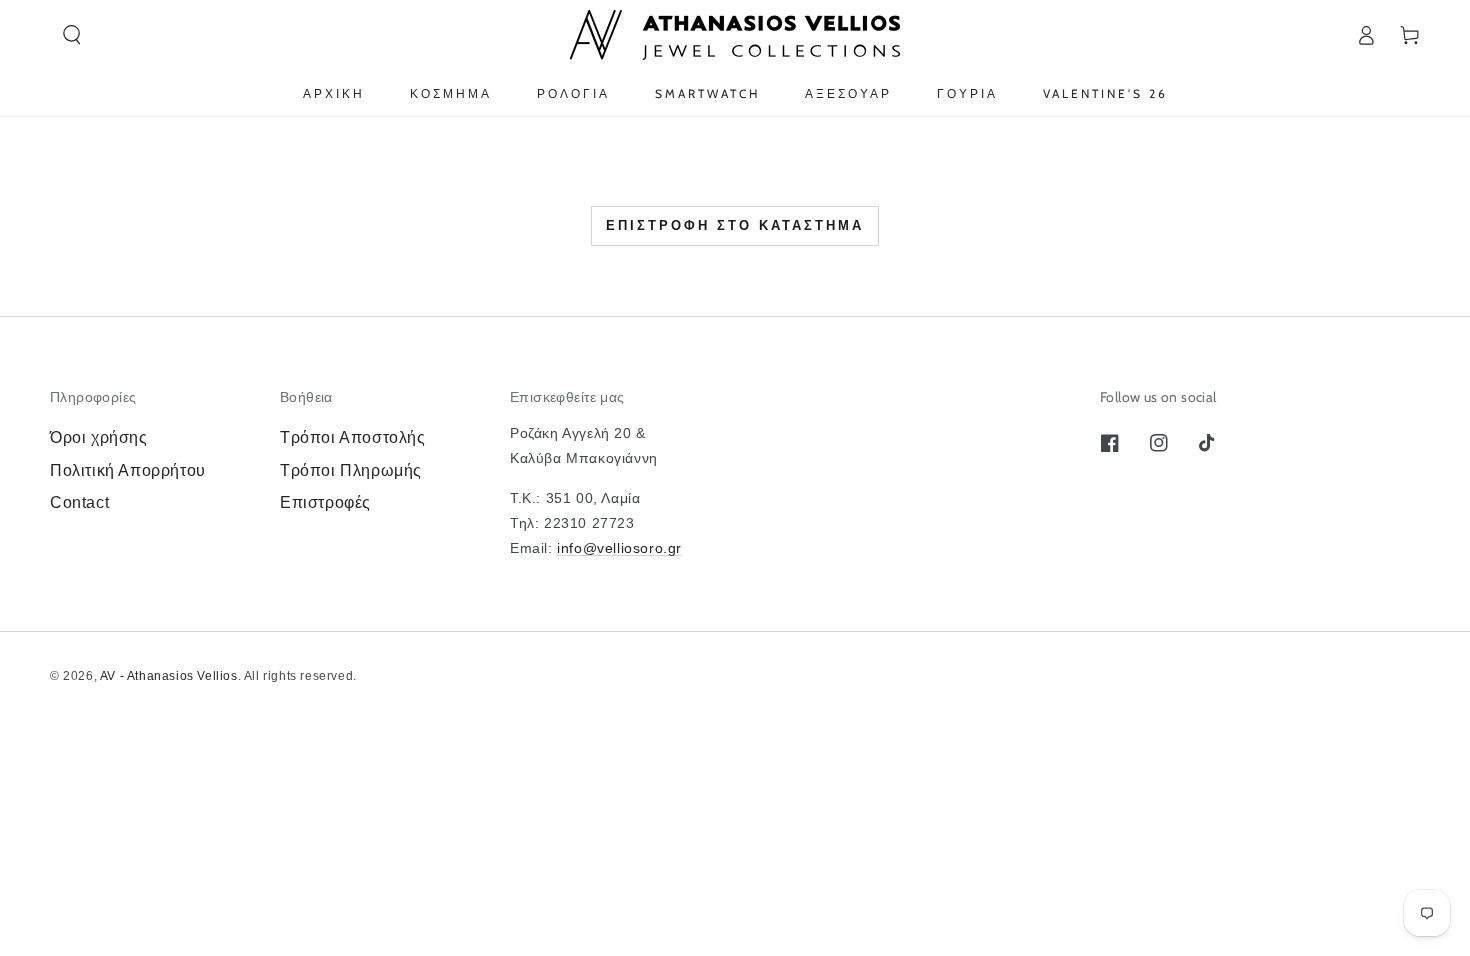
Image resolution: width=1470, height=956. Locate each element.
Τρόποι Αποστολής (353, 437)
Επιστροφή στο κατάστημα (735, 225)
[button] (72, 35)
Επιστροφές (325, 502)
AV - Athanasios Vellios (169, 676)
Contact (79, 502)
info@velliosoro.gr (619, 548)
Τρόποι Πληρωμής (351, 470)
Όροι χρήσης (99, 437)
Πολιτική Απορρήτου (128, 470)
